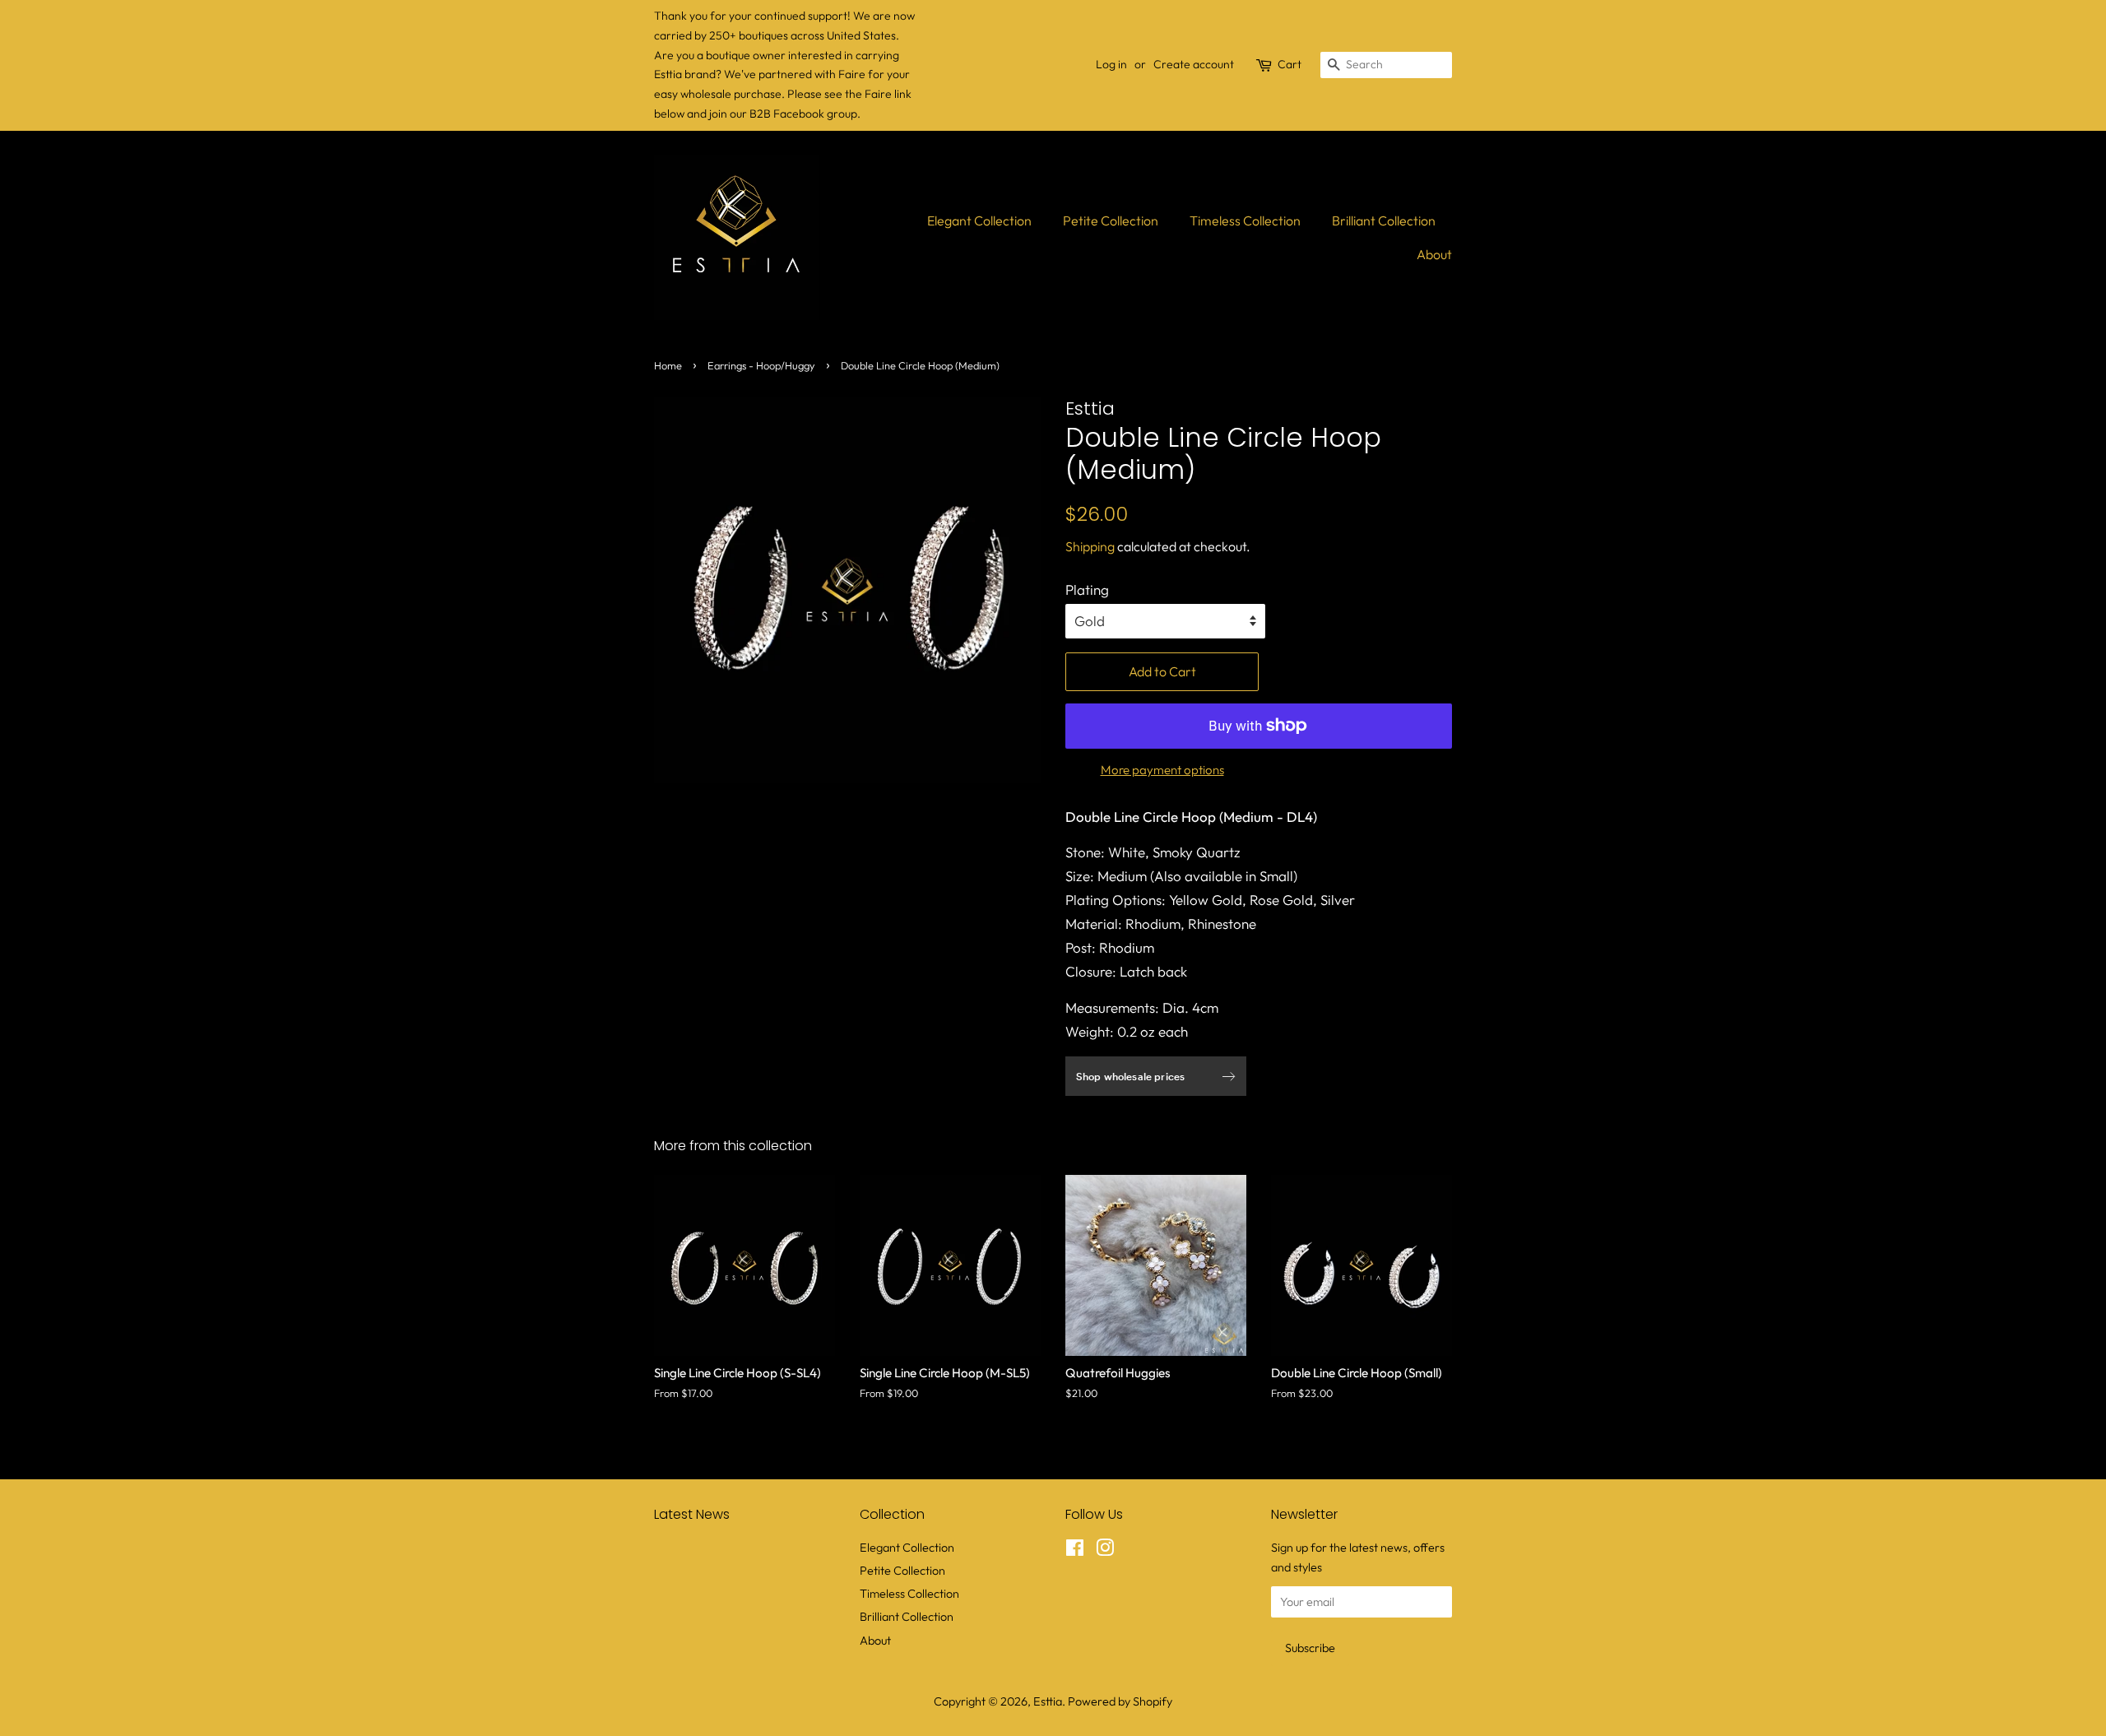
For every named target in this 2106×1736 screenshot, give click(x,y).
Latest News (692, 1514)
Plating (1087, 589)
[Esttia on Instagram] (1105, 1551)
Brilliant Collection (1384, 220)
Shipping (1090, 546)
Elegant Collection (979, 220)
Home (668, 365)
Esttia (1048, 1701)
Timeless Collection (1245, 220)
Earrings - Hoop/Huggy (761, 365)
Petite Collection (1111, 220)
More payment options (1162, 770)
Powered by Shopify (1120, 1701)
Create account (1194, 64)
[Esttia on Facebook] (1075, 1551)
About (1434, 254)
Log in (1111, 64)
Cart (1290, 64)
